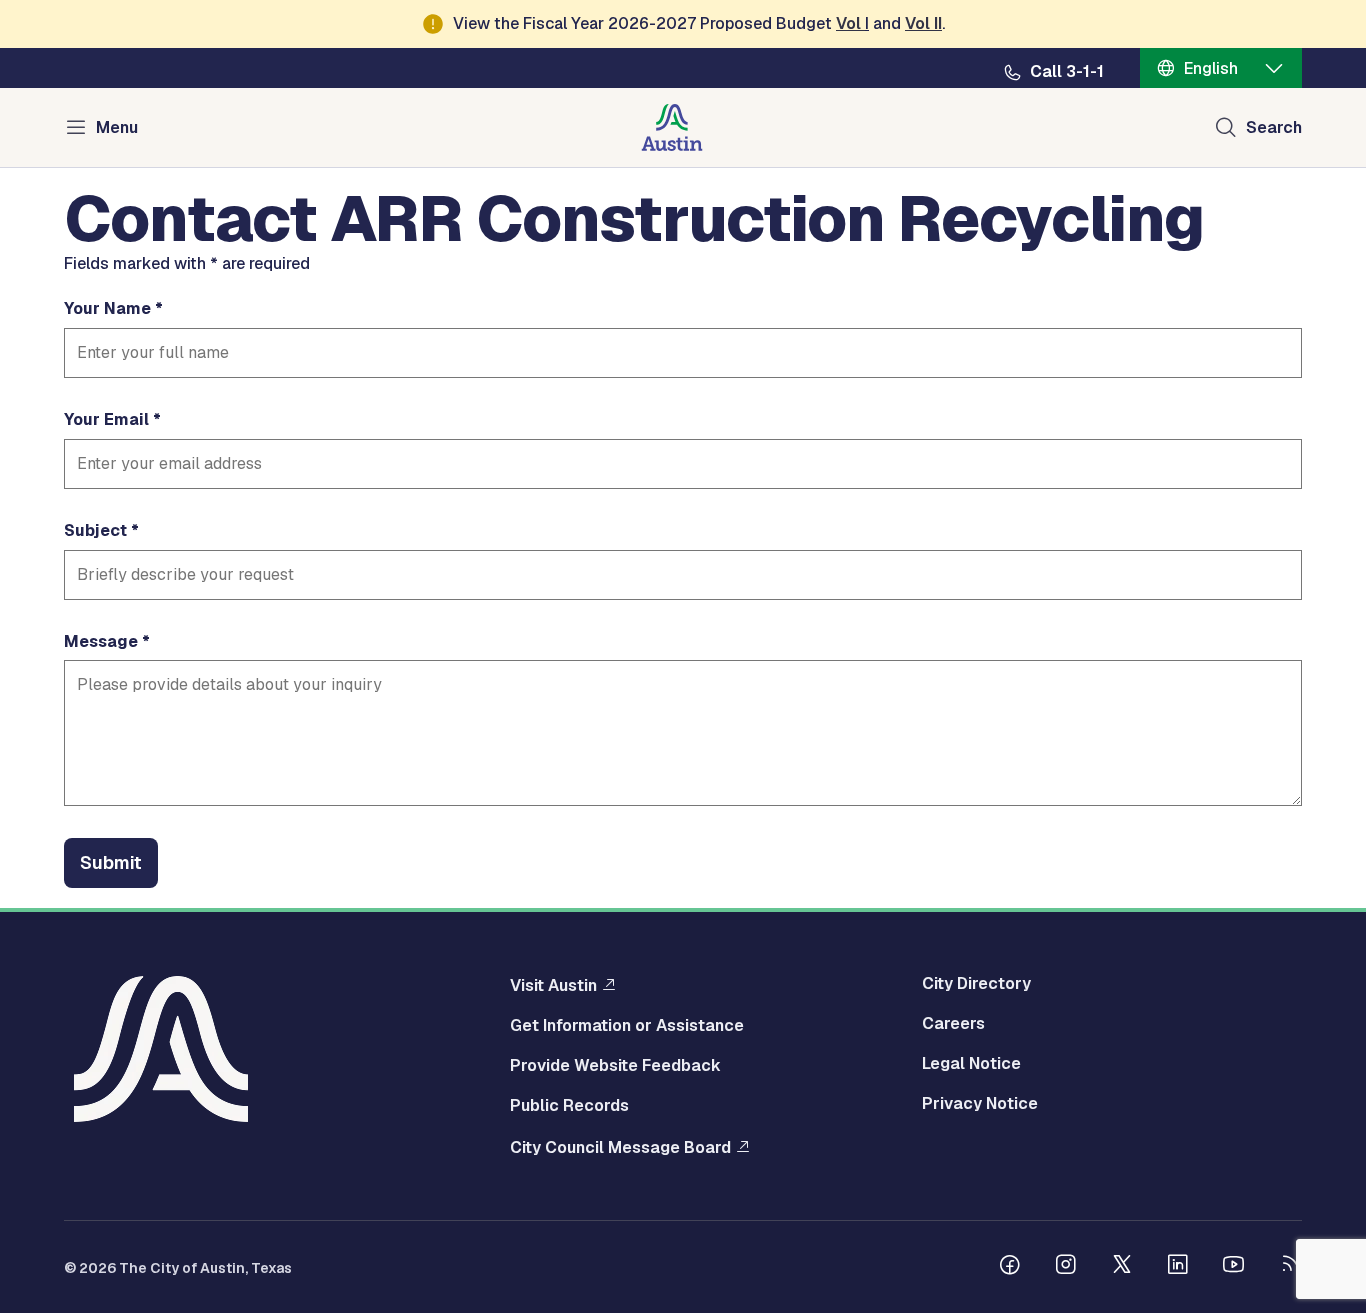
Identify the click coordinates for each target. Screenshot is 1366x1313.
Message (101, 642)
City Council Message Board (620, 1147)
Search (1274, 127)
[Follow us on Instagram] (1066, 1267)
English (1211, 68)
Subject (95, 531)
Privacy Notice (980, 1104)
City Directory (976, 984)
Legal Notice (971, 1064)
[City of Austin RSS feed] (1290, 1267)
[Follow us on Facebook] (1010, 1267)
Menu (117, 127)
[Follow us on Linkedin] (1178, 1267)
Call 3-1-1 (1067, 72)
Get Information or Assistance (627, 1026)
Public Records (569, 1106)
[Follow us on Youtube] (1234, 1267)
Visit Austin (553, 985)
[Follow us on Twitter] (1122, 1267)
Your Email (106, 420)
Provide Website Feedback (615, 1066)
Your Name (107, 309)
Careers (953, 1024)
